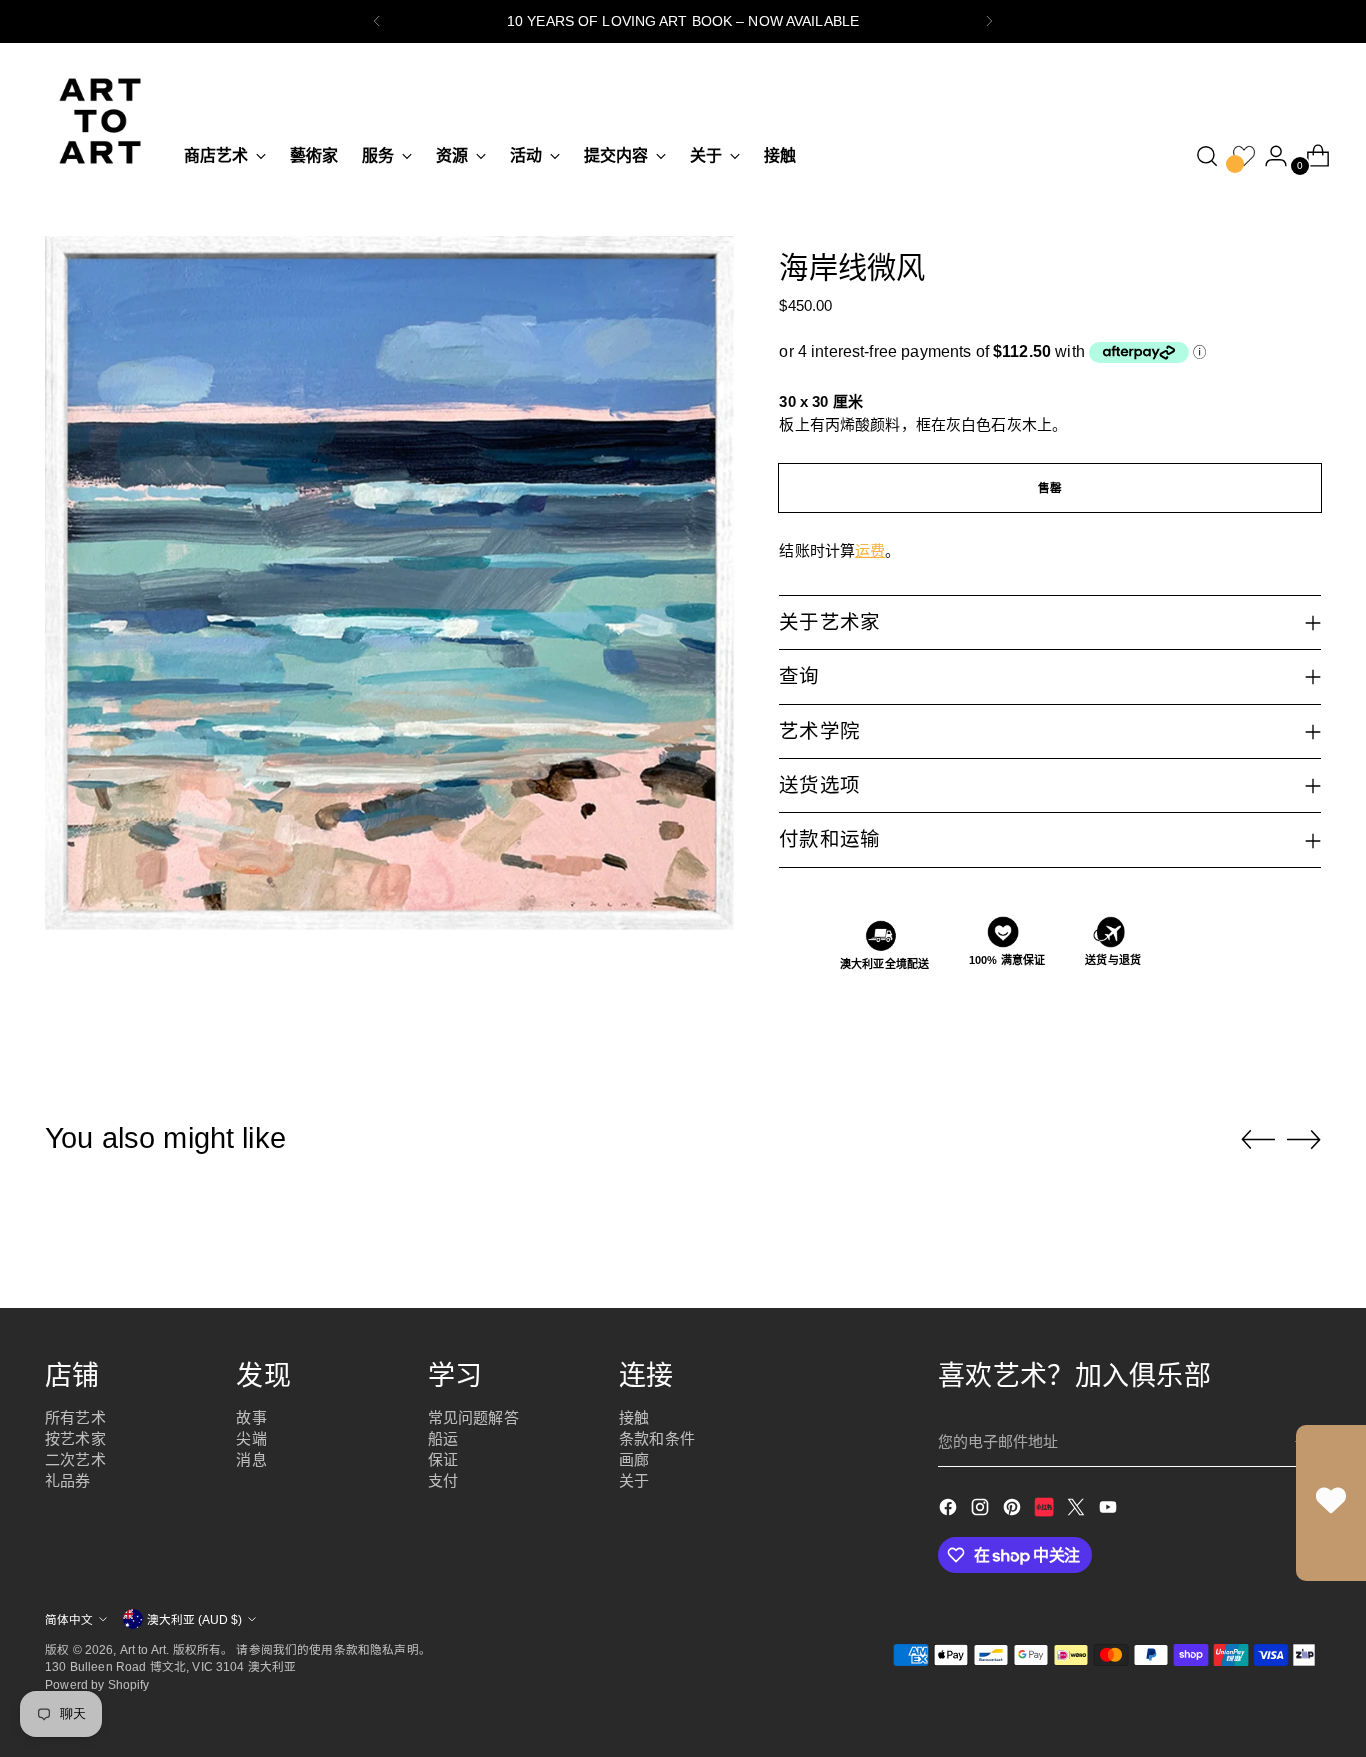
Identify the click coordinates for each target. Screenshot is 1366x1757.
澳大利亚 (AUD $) (194, 1619)
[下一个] (989, 21)
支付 (443, 1480)
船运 (443, 1438)
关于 (634, 1480)
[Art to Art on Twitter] (1078, 1510)
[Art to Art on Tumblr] (1046, 1510)
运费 (870, 550)
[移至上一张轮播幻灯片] (1258, 1140)
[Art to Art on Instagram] (982, 1510)
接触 (634, 1417)
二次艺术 (75, 1459)
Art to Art (143, 1649)
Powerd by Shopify (97, 1684)
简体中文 (69, 1619)
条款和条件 (657, 1438)
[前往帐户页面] (1268, 156)
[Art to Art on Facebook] (950, 1510)
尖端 (251, 1438)
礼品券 (67, 1480)
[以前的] (377, 21)
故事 (251, 1417)
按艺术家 (75, 1438)
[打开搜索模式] (1207, 156)
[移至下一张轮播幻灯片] (1304, 1139)
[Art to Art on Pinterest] (1014, 1510)
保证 (443, 1459)
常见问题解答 (473, 1417)
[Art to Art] (100, 121)
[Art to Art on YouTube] (1110, 1510)
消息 (251, 1459)
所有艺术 (75, 1417)
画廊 (634, 1459)
